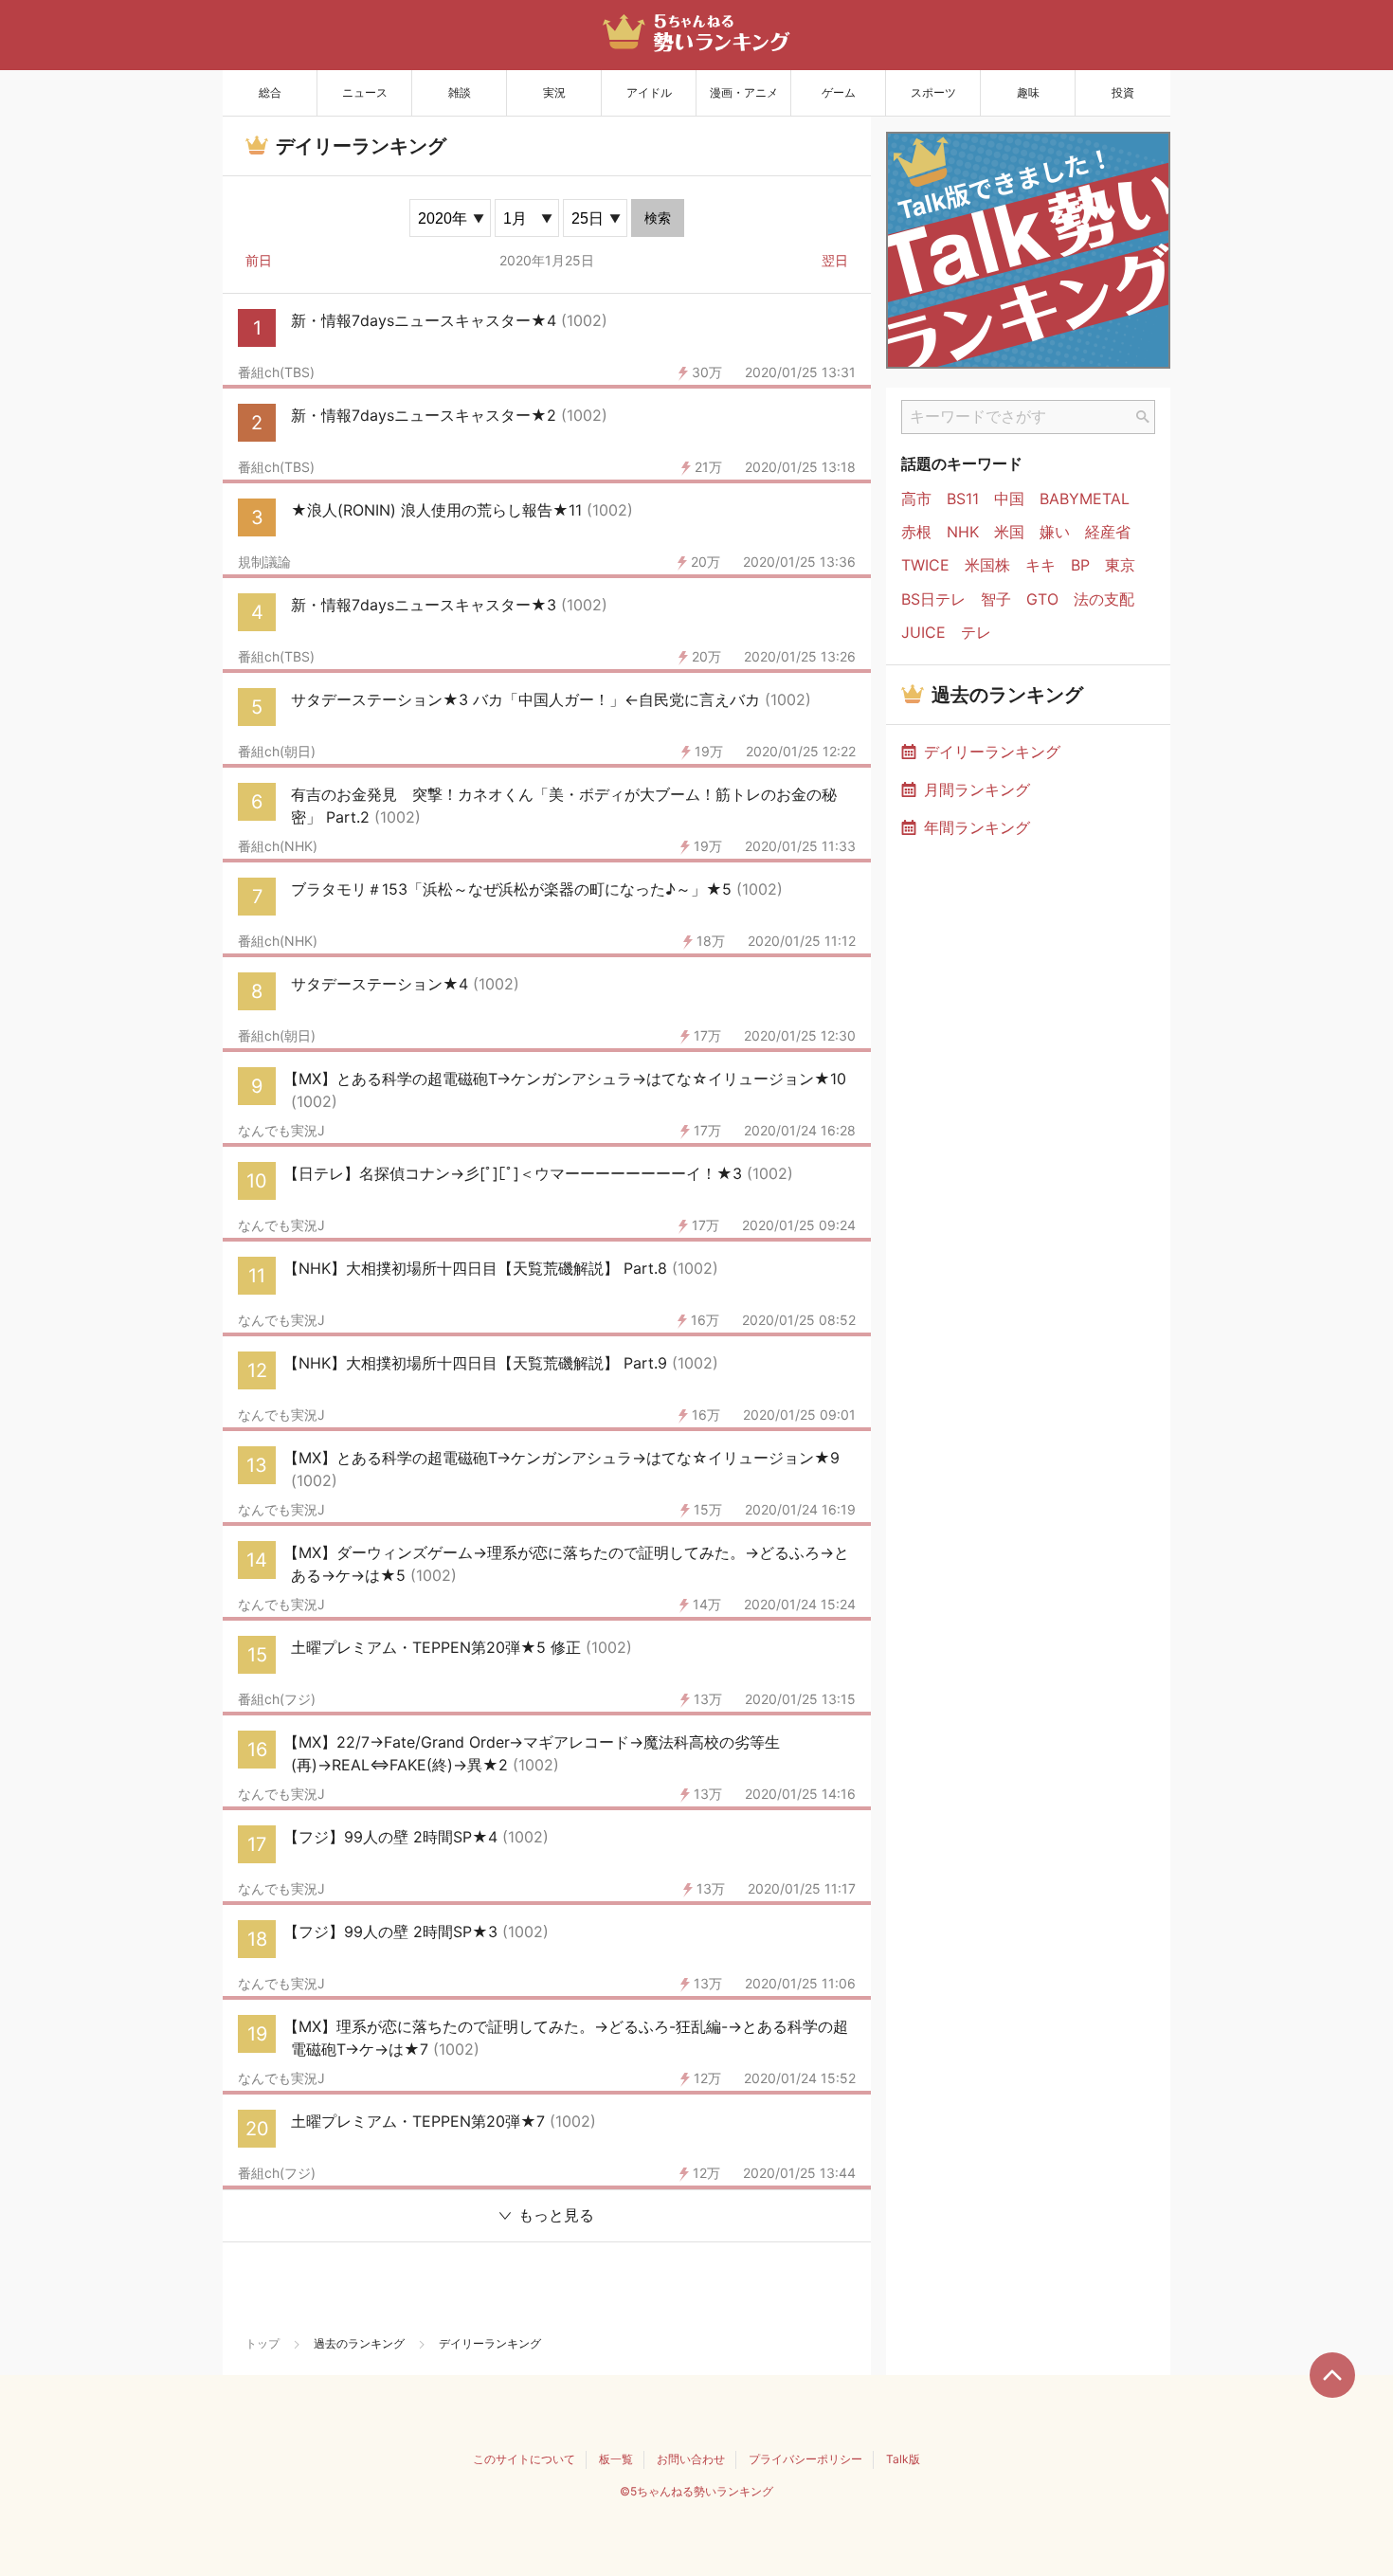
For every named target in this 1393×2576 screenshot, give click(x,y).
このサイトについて (524, 2459)
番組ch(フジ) (277, 1699)
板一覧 (616, 2459)
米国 (1009, 532)
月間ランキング (977, 789)
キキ (1040, 565)
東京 (1120, 565)
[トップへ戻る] (1332, 2375)
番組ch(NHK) (278, 846)
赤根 (916, 532)
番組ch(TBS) (276, 372)
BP (1080, 565)
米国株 (987, 565)
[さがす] (1143, 417)
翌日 (835, 260)
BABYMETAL (1085, 499)
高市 (916, 499)
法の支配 (1104, 599)
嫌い (1055, 532)
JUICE (923, 633)
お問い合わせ (691, 2459)
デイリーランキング (992, 752)
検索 (658, 218)
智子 (996, 599)
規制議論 (264, 562)
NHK (963, 532)
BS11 (963, 499)
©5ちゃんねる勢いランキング (696, 2491)
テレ (976, 633)
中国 (1009, 499)
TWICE (925, 565)
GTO (1042, 599)
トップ (262, 2343)
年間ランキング (977, 827)
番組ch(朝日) (277, 752)
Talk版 (903, 2459)
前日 (259, 260)
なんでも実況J (281, 1131)
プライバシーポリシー (805, 2459)
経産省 (1108, 532)
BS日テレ (933, 599)
